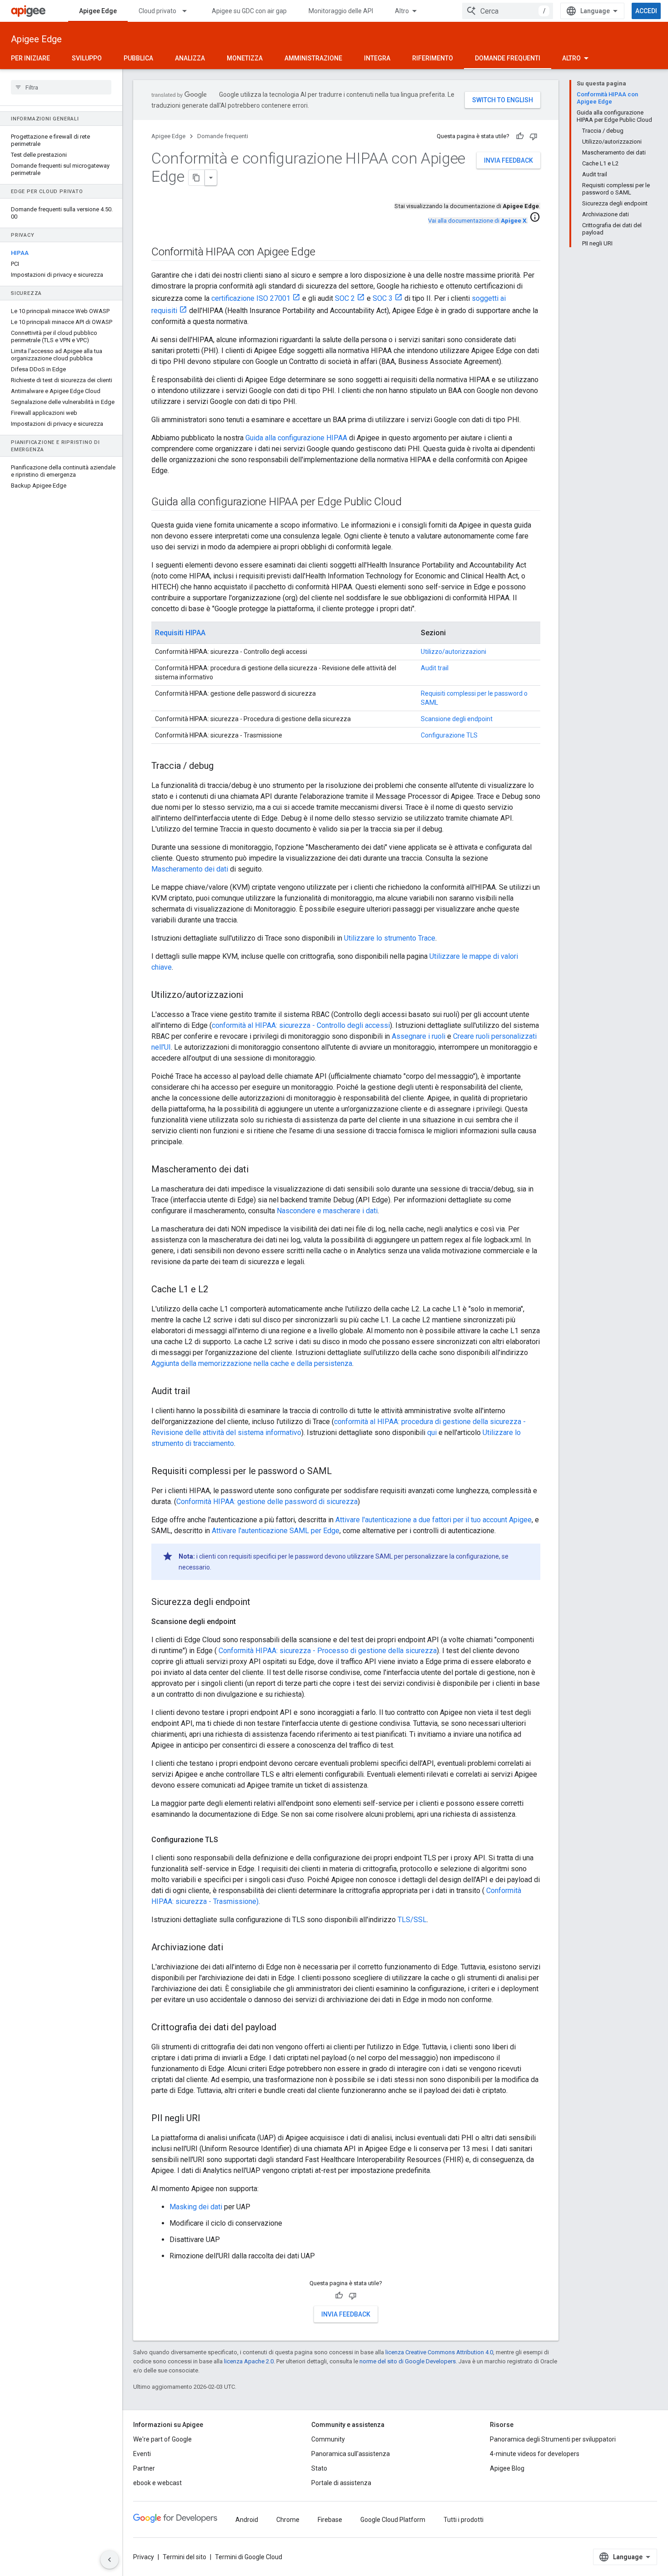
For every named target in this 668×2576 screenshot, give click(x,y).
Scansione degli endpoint (457, 719)
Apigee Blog (507, 2468)
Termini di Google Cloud (249, 2557)
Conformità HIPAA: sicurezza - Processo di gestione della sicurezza (327, 1651)
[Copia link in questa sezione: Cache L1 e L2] (217, 1290)
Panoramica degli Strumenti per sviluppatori (553, 2439)
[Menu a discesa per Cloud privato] (189, 11)
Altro (402, 11)
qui (432, 1432)
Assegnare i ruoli (419, 1036)
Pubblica (138, 58)
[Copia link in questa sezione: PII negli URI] (209, 2119)
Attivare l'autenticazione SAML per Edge (276, 1531)
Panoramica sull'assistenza (351, 2454)
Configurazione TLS (449, 735)
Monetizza (245, 58)
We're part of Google (162, 2439)
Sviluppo (87, 58)
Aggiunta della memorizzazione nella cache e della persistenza (252, 1363)
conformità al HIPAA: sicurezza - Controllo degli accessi (301, 1025)
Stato (319, 2468)
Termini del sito (184, 2557)
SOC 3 (383, 298)
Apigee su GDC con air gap (249, 11)
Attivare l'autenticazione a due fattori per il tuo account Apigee (434, 1520)
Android (247, 2520)
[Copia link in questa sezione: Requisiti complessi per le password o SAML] (341, 1472)
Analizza (190, 58)
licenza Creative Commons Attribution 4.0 (439, 2352)
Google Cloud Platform (393, 2520)
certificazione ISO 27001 (251, 298)
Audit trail (435, 668)
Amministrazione (313, 58)
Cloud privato (157, 11)
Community (328, 2439)
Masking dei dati (196, 2207)
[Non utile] (533, 136)
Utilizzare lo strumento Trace (390, 938)
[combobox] (508, 11)
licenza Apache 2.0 (249, 2361)
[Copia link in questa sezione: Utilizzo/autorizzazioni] (252, 996)
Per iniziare (30, 58)
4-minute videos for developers (535, 2454)
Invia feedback (508, 160)
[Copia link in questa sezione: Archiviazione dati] (232, 1948)
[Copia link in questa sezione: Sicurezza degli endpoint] (259, 1603)
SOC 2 (345, 298)
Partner (144, 2468)
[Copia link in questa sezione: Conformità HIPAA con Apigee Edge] (324, 253)
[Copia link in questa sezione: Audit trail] (199, 1392)
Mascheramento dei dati (190, 869)
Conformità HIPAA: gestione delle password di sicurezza (267, 1502)
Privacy (144, 2557)
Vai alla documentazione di (477, 221)
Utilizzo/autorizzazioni (454, 652)
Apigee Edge (98, 11)
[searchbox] (61, 87)
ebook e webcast (157, 2483)
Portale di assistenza (341, 2483)
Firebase (330, 2520)
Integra (377, 58)
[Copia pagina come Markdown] (197, 178)
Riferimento (433, 58)
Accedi (646, 11)
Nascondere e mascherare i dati (327, 1211)
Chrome (288, 2520)
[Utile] (520, 136)
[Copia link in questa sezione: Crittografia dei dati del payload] (285, 2028)
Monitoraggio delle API (341, 11)
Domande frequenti (508, 58)
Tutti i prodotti (464, 2520)
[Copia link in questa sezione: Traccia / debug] (223, 767)
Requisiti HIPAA (180, 633)
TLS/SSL (412, 1920)
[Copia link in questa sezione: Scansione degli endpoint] (245, 1622)
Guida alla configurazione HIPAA (296, 438)
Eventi (142, 2454)
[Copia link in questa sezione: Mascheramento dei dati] (258, 1170)
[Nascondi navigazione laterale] (110, 2560)
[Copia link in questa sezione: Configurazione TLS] (227, 1840)
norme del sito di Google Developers (408, 2361)
